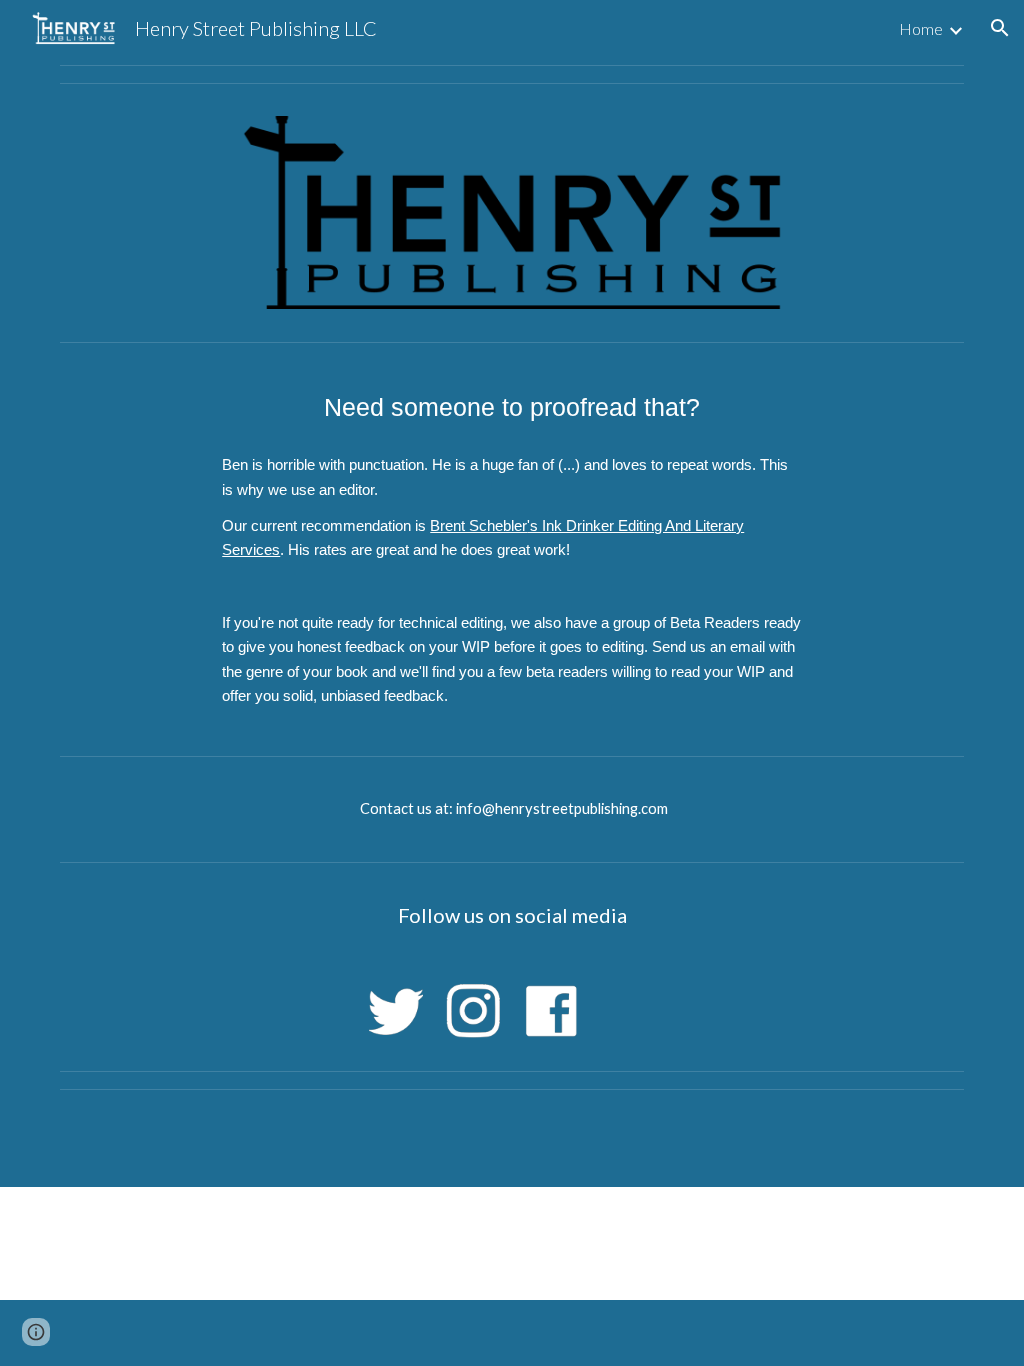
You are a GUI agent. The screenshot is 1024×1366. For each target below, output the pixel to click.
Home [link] (921, 28)
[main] (511, 407)
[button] (1000, 28)
